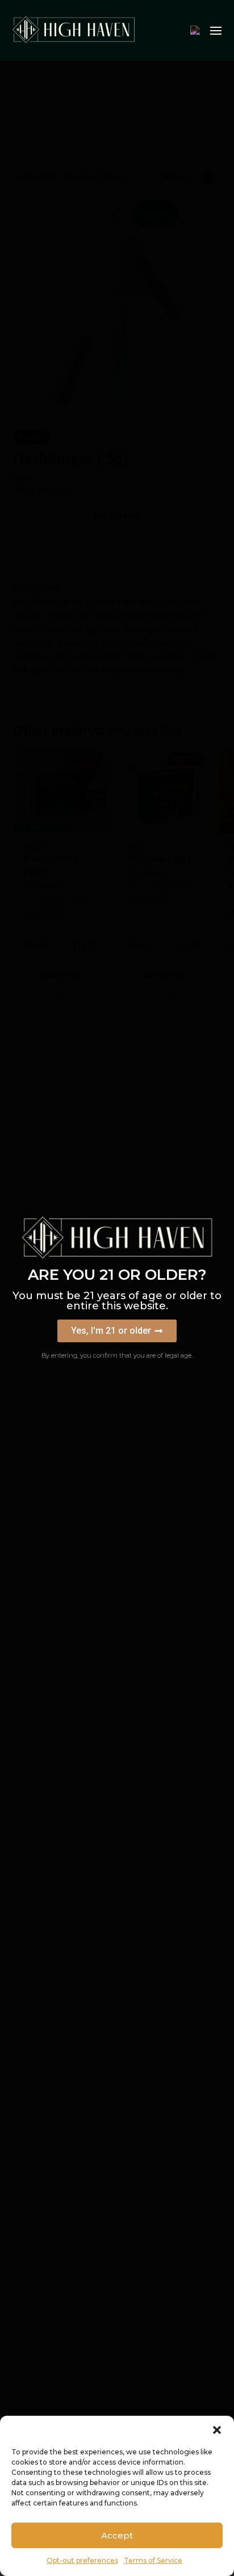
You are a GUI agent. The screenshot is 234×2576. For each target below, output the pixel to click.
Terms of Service (153, 2560)
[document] (117, 1288)
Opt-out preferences (82, 2560)
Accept (117, 2535)
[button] (217, 2430)
